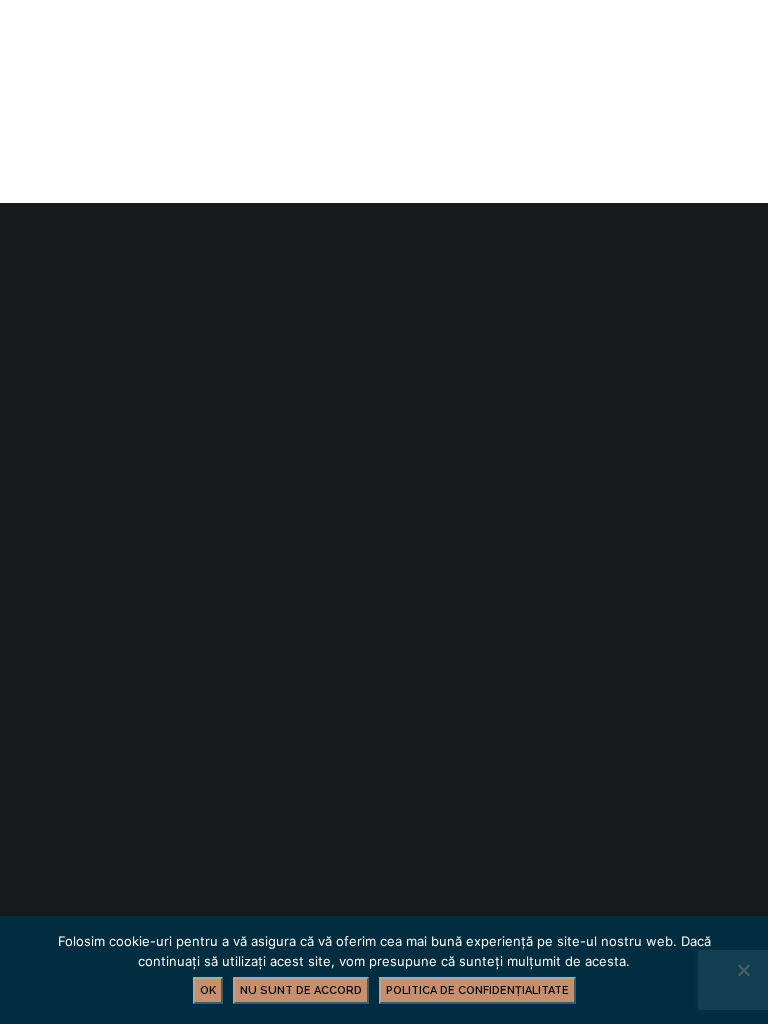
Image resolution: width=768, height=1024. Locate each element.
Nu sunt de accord (301, 990)
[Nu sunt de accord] (743, 970)
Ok (208, 990)
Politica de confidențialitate (477, 990)
